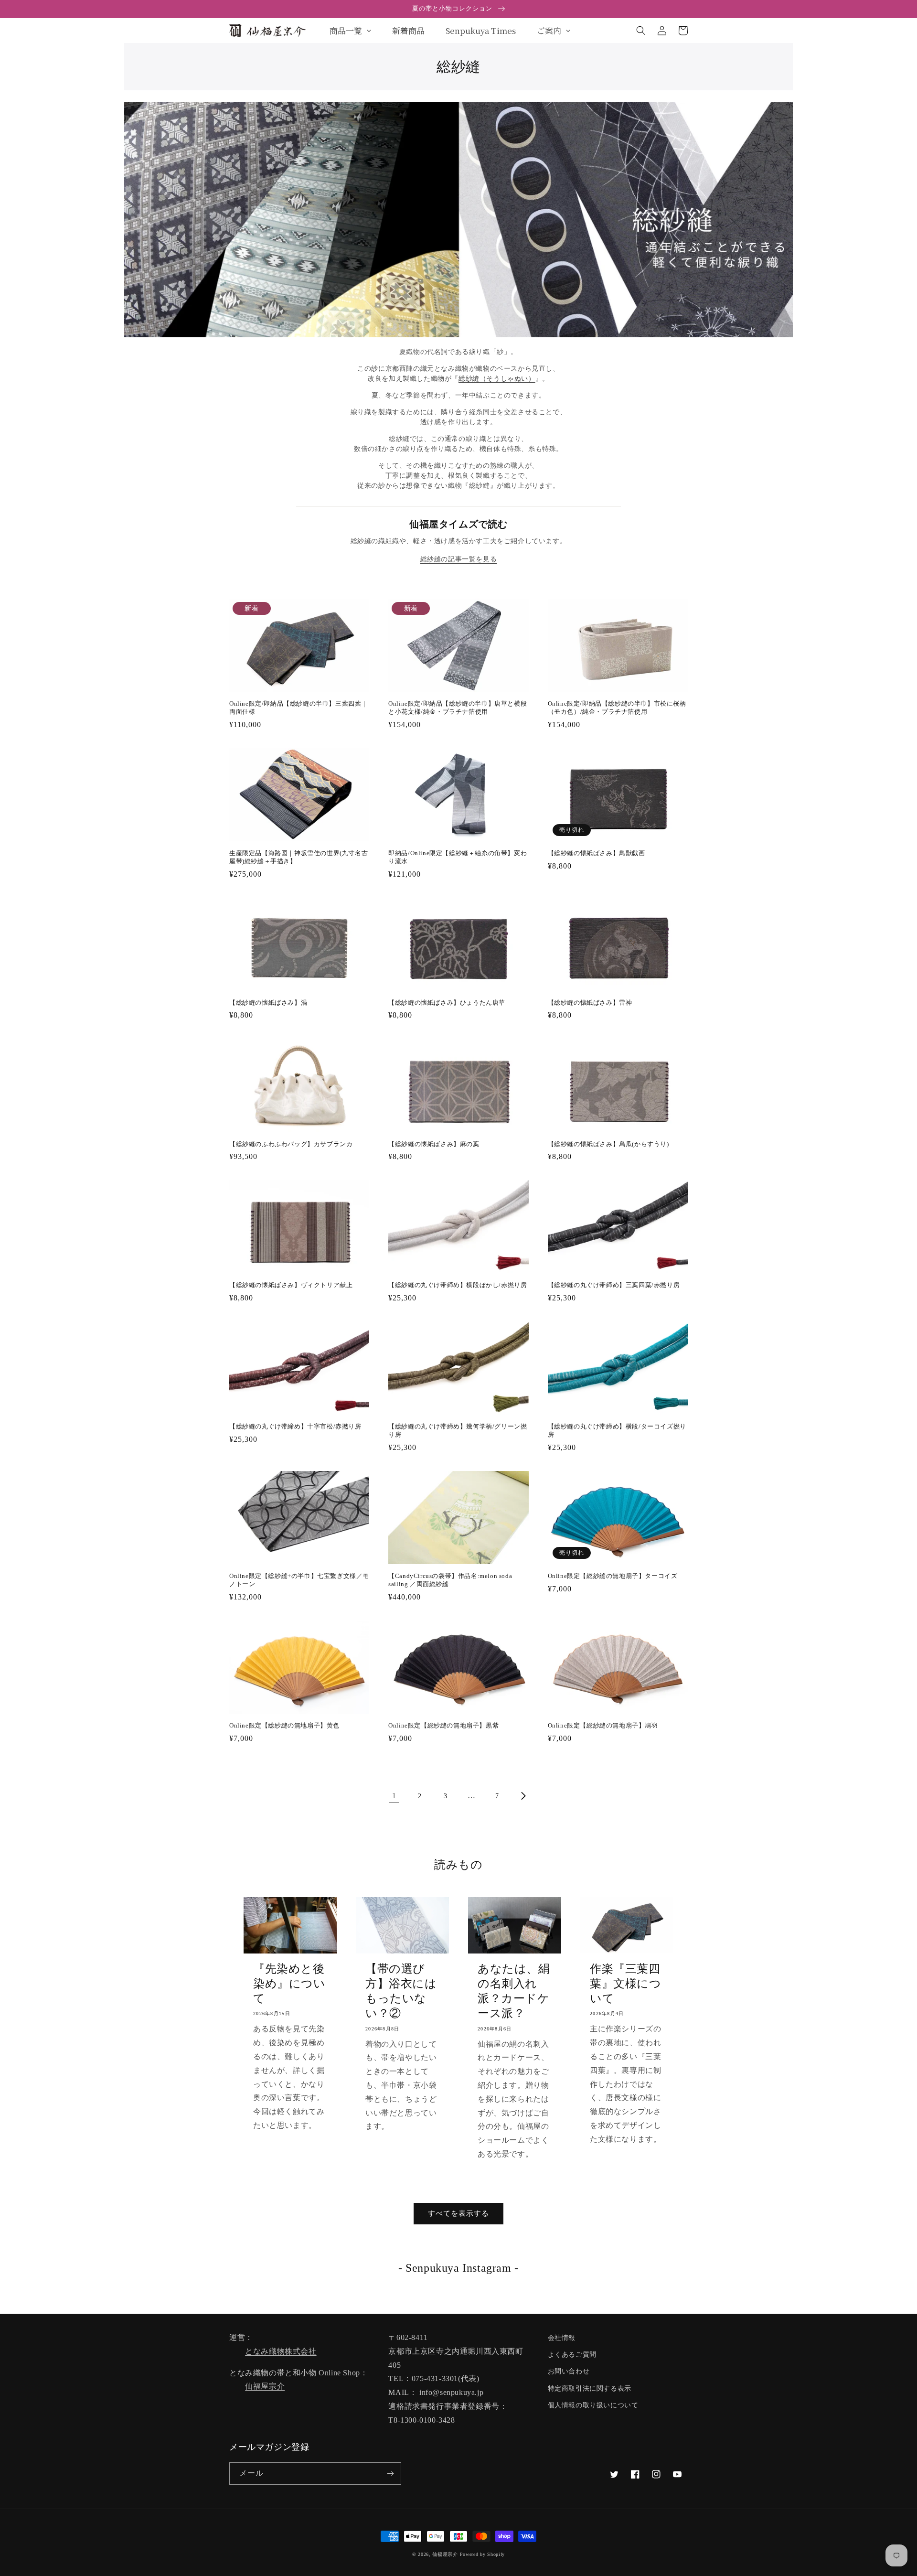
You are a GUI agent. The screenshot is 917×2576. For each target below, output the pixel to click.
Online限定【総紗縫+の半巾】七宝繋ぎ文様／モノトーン (299, 1580)
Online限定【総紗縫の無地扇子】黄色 (284, 1725)
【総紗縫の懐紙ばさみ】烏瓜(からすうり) (608, 1144)
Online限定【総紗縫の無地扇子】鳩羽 (603, 1725)
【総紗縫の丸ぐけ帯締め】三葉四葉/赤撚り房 (614, 1285)
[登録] (390, 2474)
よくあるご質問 (572, 2355)
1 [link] (394, 1796)
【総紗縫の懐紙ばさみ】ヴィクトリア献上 (291, 1285)
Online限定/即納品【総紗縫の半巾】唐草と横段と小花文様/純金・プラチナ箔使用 (458, 708)
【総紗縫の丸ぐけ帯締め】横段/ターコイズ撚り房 (617, 1430)
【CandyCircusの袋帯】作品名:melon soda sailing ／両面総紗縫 (450, 1580)
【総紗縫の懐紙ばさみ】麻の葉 (434, 1144)
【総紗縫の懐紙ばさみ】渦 (268, 1003)
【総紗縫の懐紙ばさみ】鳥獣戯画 (597, 853)
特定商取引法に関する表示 (590, 2388)
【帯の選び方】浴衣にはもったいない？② (401, 1991)
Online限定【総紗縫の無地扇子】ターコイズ (613, 1576)
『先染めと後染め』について (289, 1984)
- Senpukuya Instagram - (458, 2268)
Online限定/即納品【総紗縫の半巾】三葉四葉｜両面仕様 (299, 708)
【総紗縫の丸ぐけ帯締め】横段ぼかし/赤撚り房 (458, 1285)
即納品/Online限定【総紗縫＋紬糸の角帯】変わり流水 (458, 857)
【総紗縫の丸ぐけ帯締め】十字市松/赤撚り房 (295, 1426)
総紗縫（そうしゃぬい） (497, 379)
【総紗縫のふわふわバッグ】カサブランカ (291, 1144)
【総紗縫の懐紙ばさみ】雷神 (590, 1003)
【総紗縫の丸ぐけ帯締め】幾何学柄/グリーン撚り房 (458, 1430)
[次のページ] (523, 1796)
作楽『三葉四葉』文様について (626, 1984)
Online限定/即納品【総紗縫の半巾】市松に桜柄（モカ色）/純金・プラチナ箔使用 (617, 708)
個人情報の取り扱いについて (593, 2405)
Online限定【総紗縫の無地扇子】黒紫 (443, 1725)
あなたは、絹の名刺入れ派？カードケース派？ (514, 1991)
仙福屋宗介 (265, 2386)
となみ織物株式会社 (281, 2351)
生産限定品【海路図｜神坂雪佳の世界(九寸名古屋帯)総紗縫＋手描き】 (299, 857)
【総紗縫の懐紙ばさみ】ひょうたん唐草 (447, 1003)
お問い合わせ (569, 2371)
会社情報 (562, 2338)
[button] (641, 31)
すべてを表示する (458, 2213)
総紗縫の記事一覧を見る (459, 559)
